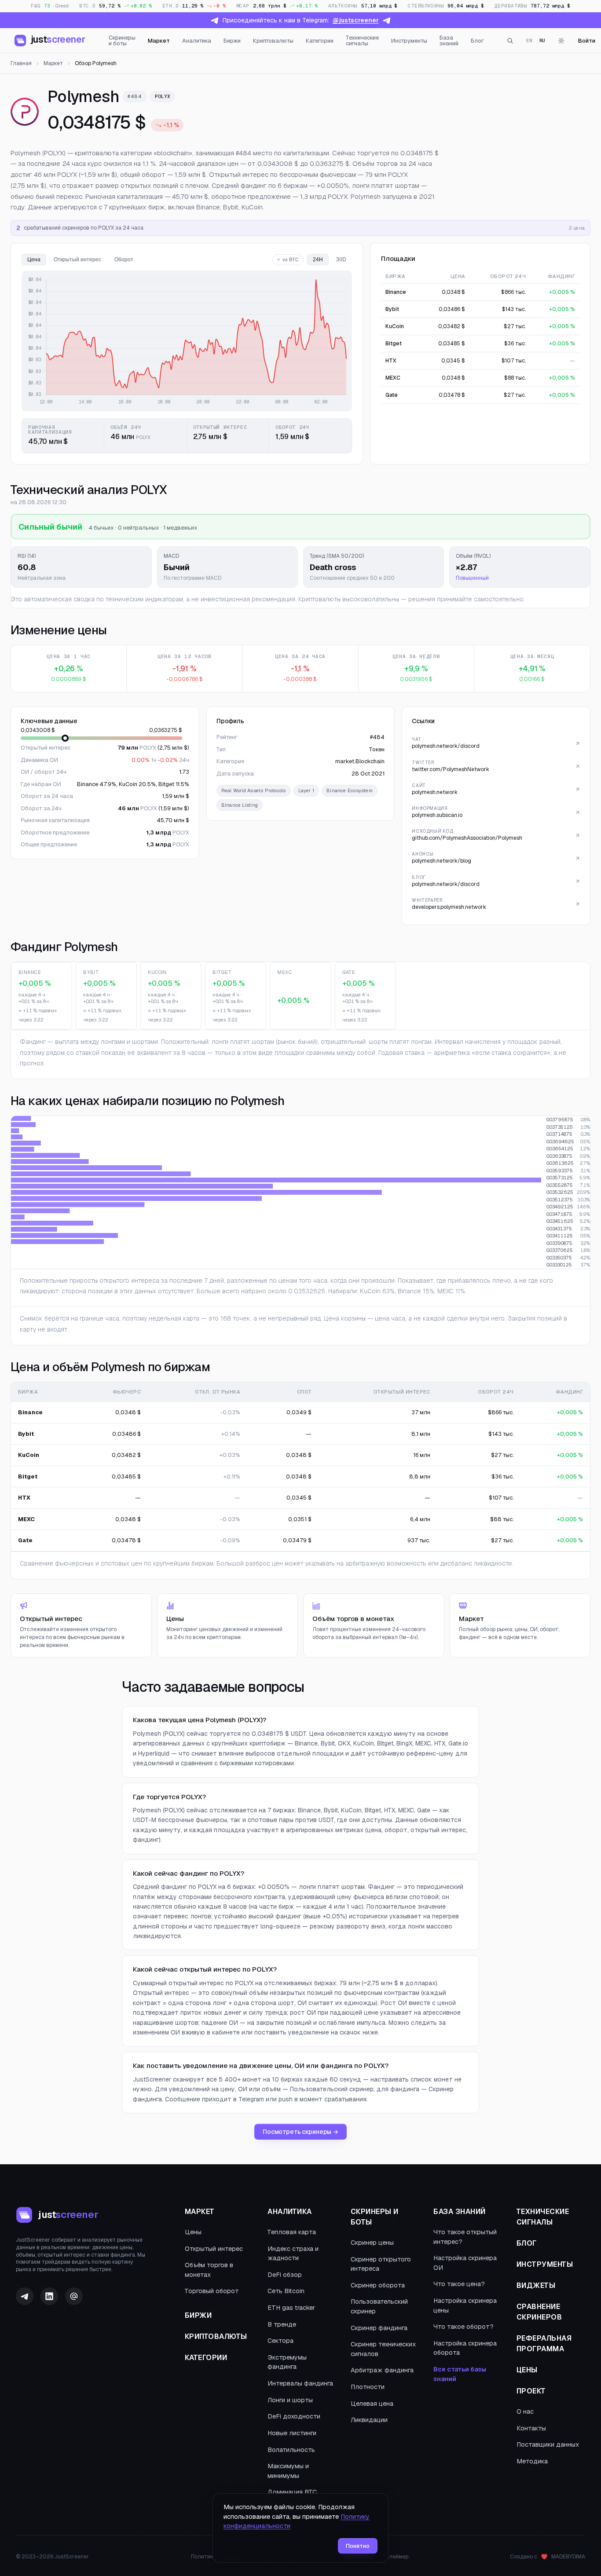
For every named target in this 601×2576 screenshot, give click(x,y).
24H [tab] (318, 260)
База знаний (449, 40)
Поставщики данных (548, 2444)
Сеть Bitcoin (286, 2291)
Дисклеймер (392, 2557)
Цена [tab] (34, 260)
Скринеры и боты (122, 40)
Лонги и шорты (290, 2400)
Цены (193, 2232)
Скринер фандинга (379, 2328)
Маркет (159, 41)
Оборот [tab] (124, 260)
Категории (320, 41)
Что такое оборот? (464, 2327)
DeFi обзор (285, 2275)
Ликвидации (369, 2420)
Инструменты (409, 41)
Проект (531, 2391)
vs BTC (291, 260)
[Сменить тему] (561, 40)
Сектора (280, 2341)
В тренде (282, 2324)
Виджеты (536, 2285)
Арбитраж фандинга (382, 2370)
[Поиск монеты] (510, 40)
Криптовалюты (273, 41)
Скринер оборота (378, 2285)
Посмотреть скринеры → (300, 2132)
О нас (525, 2411)
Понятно (358, 2546)
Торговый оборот (212, 2291)
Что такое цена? (459, 2284)
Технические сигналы (362, 40)
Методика (532, 2461)
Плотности (368, 2387)
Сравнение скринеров (539, 2312)
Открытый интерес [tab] (77, 260)
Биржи (232, 41)
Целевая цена (372, 2404)
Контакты (531, 2428)
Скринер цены (372, 2243)
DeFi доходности (294, 2416)
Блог (477, 41)
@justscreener (356, 20)
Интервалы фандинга (300, 2383)
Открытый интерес (214, 2249)
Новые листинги (292, 2433)
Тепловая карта (292, 2232)
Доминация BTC (292, 2492)
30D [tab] (341, 260)
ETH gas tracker (291, 2308)
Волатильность (291, 2450)
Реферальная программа (544, 2344)
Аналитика (197, 41)
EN (529, 40)
